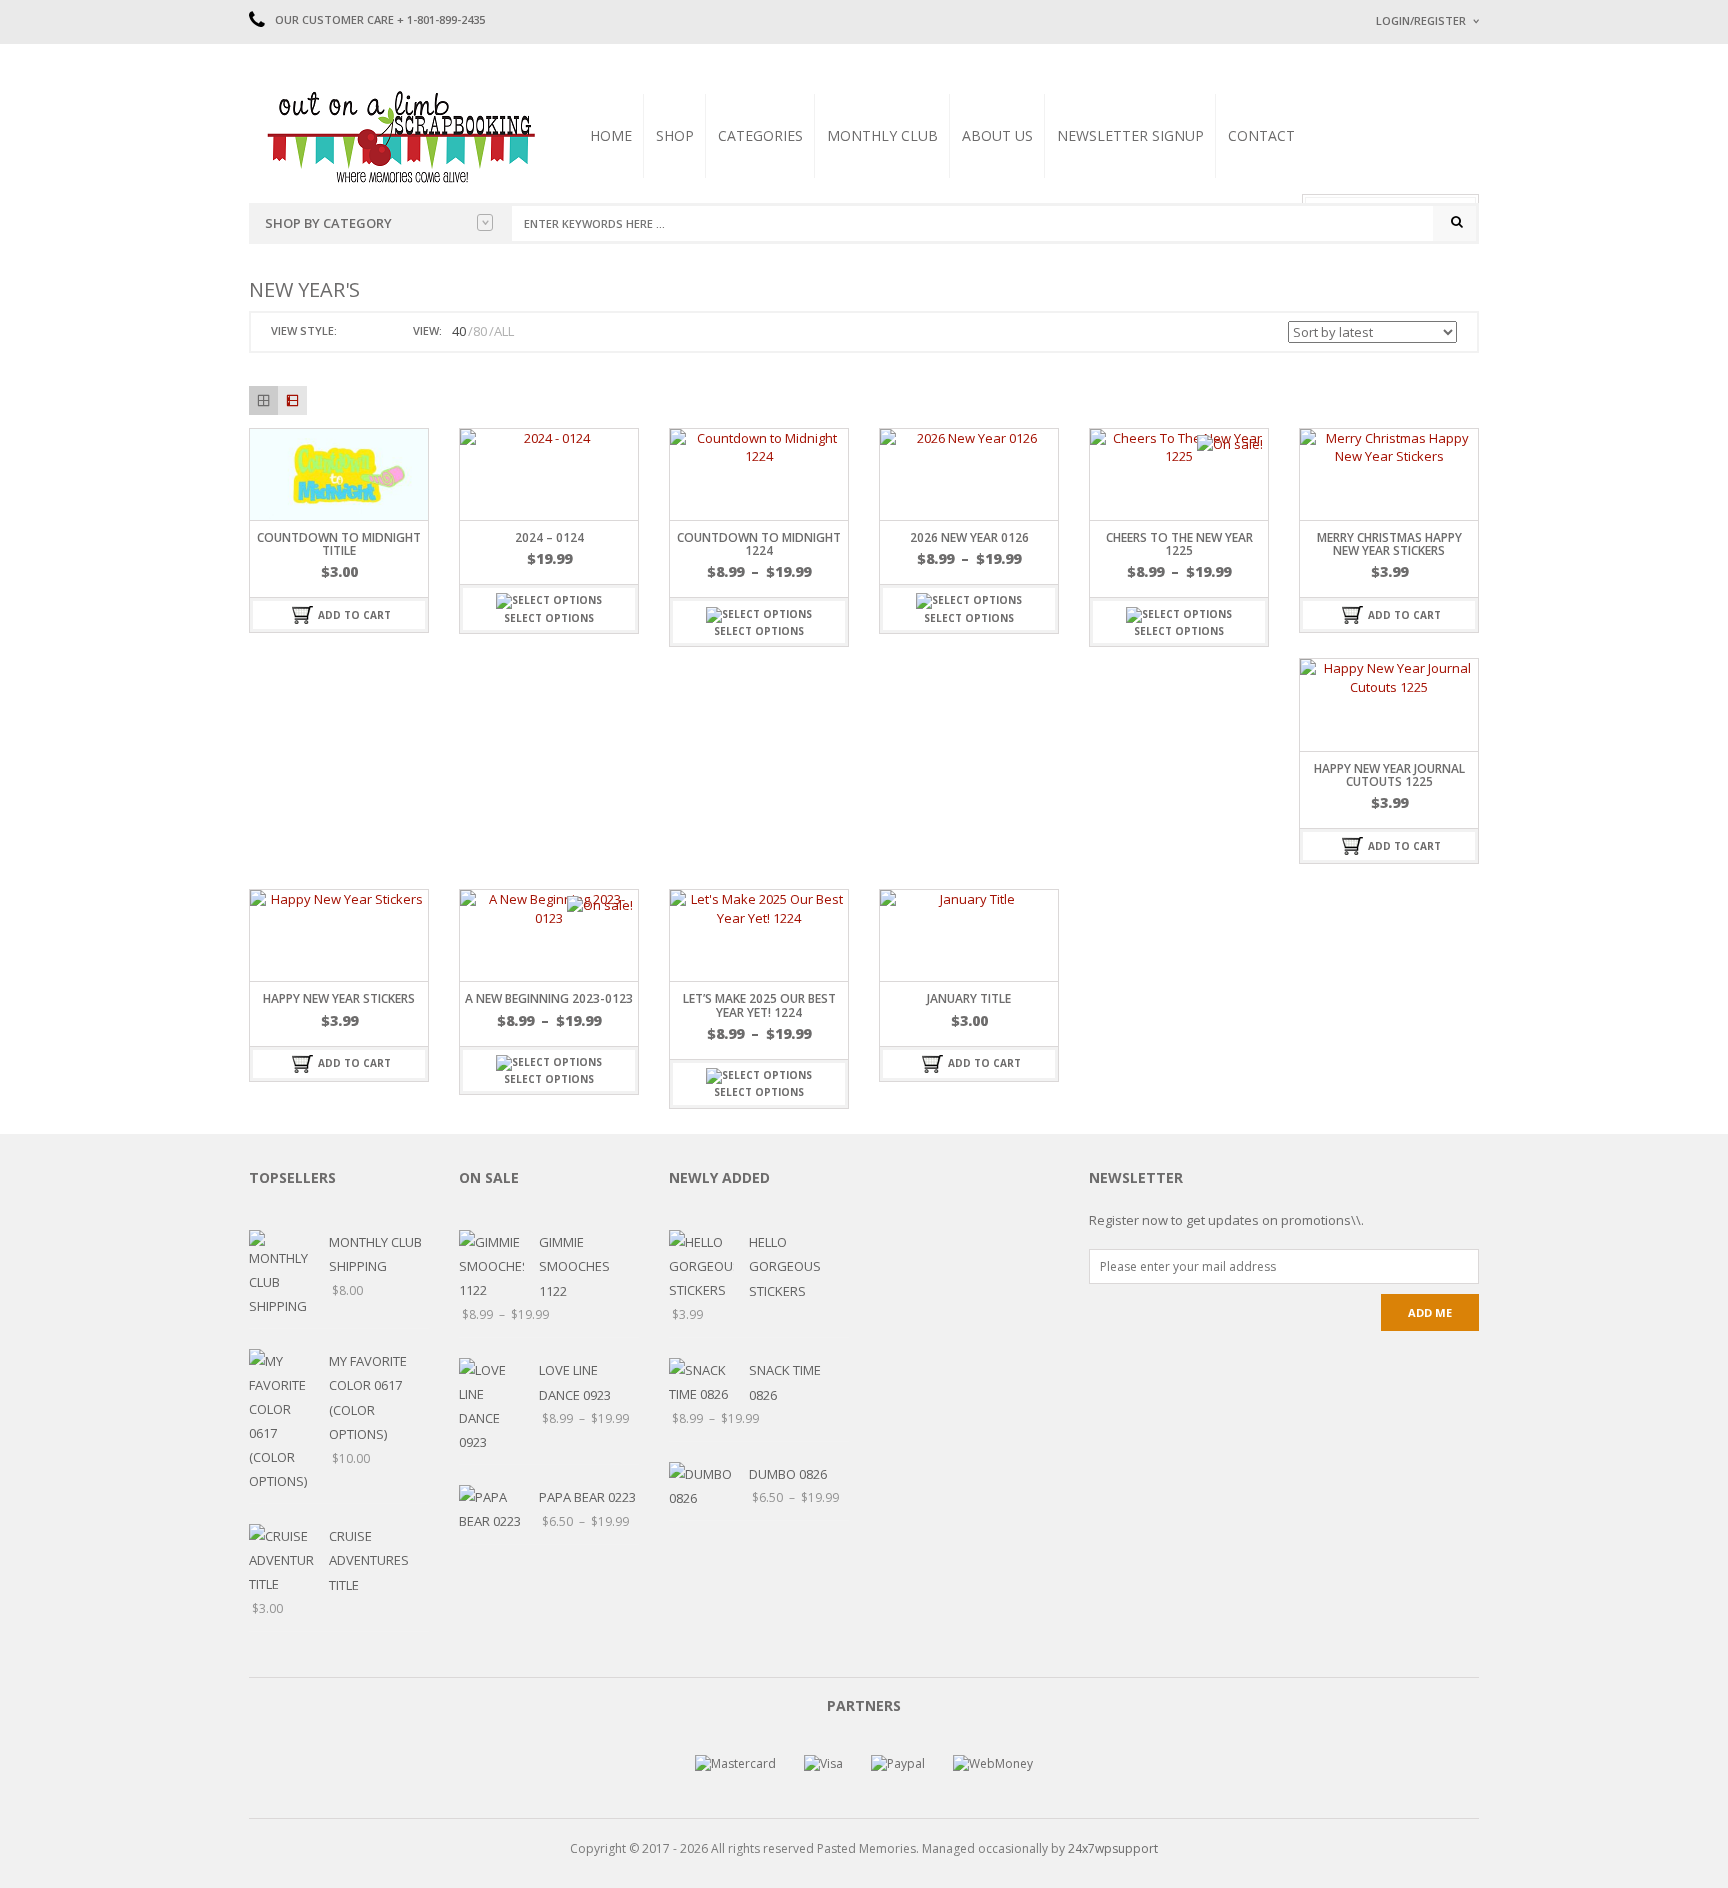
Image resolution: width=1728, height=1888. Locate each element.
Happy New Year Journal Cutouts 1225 (1389, 775)
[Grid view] (263, 400)
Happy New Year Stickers (339, 998)
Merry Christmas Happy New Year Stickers (1389, 544)
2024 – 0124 (549, 537)
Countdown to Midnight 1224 (759, 544)
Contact (1261, 135)
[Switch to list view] (378, 331)
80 (480, 331)
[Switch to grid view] (355, 331)
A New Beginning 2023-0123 (549, 998)
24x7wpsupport (1113, 1848)
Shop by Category (328, 223)
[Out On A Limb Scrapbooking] (399, 136)
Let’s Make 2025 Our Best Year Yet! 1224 (759, 1005)
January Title (969, 998)
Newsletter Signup (1130, 135)
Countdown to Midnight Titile (339, 544)
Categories (760, 135)
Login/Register (1421, 20)
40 (459, 331)
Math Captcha (1413, 270)
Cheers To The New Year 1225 (1179, 544)
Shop (675, 135)
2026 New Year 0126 (969, 537)
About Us (997, 135)
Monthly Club (882, 135)
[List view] (292, 400)
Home (611, 135)
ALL (504, 331)
